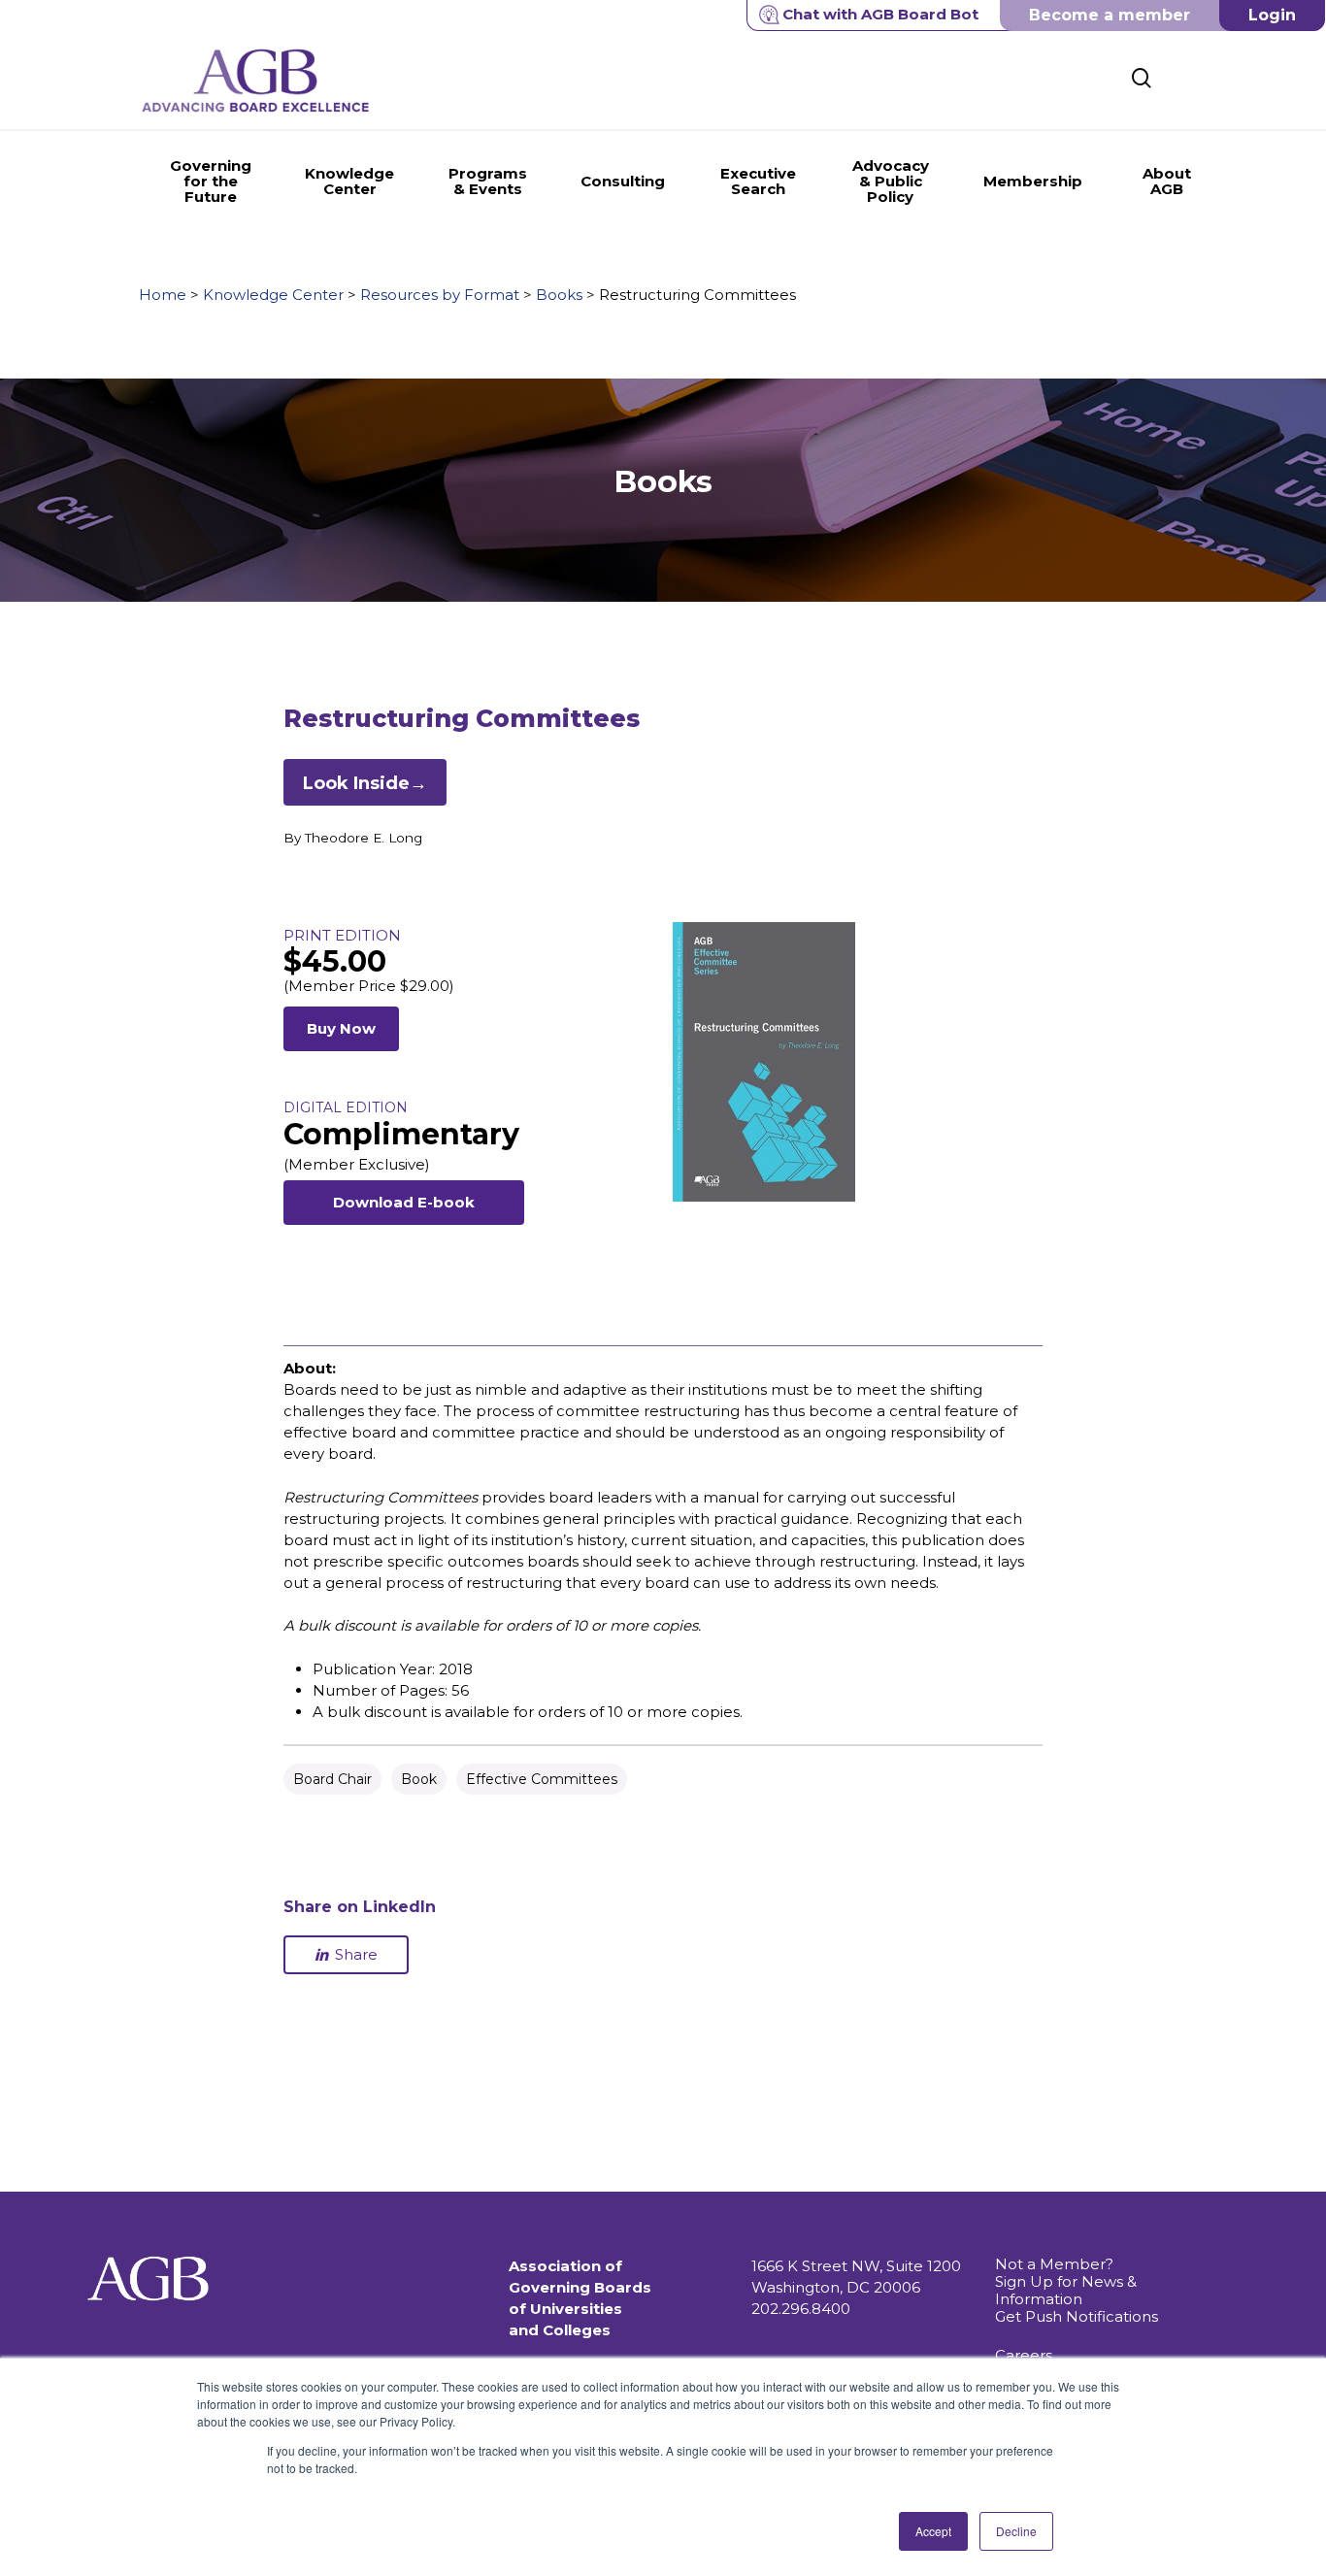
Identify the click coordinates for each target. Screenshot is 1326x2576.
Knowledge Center (273, 295)
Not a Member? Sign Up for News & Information (1066, 2281)
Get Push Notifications (1077, 2316)
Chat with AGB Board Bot (880, 14)
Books (559, 295)
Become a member (1110, 15)
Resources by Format (440, 295)
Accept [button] (933, 2531)
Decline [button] (1016, 2531)
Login (1272, 15)
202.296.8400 (801, 2309)
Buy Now (341, 1028)
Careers (1024, 2355)
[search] (1142, 78)
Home (163, 295)
